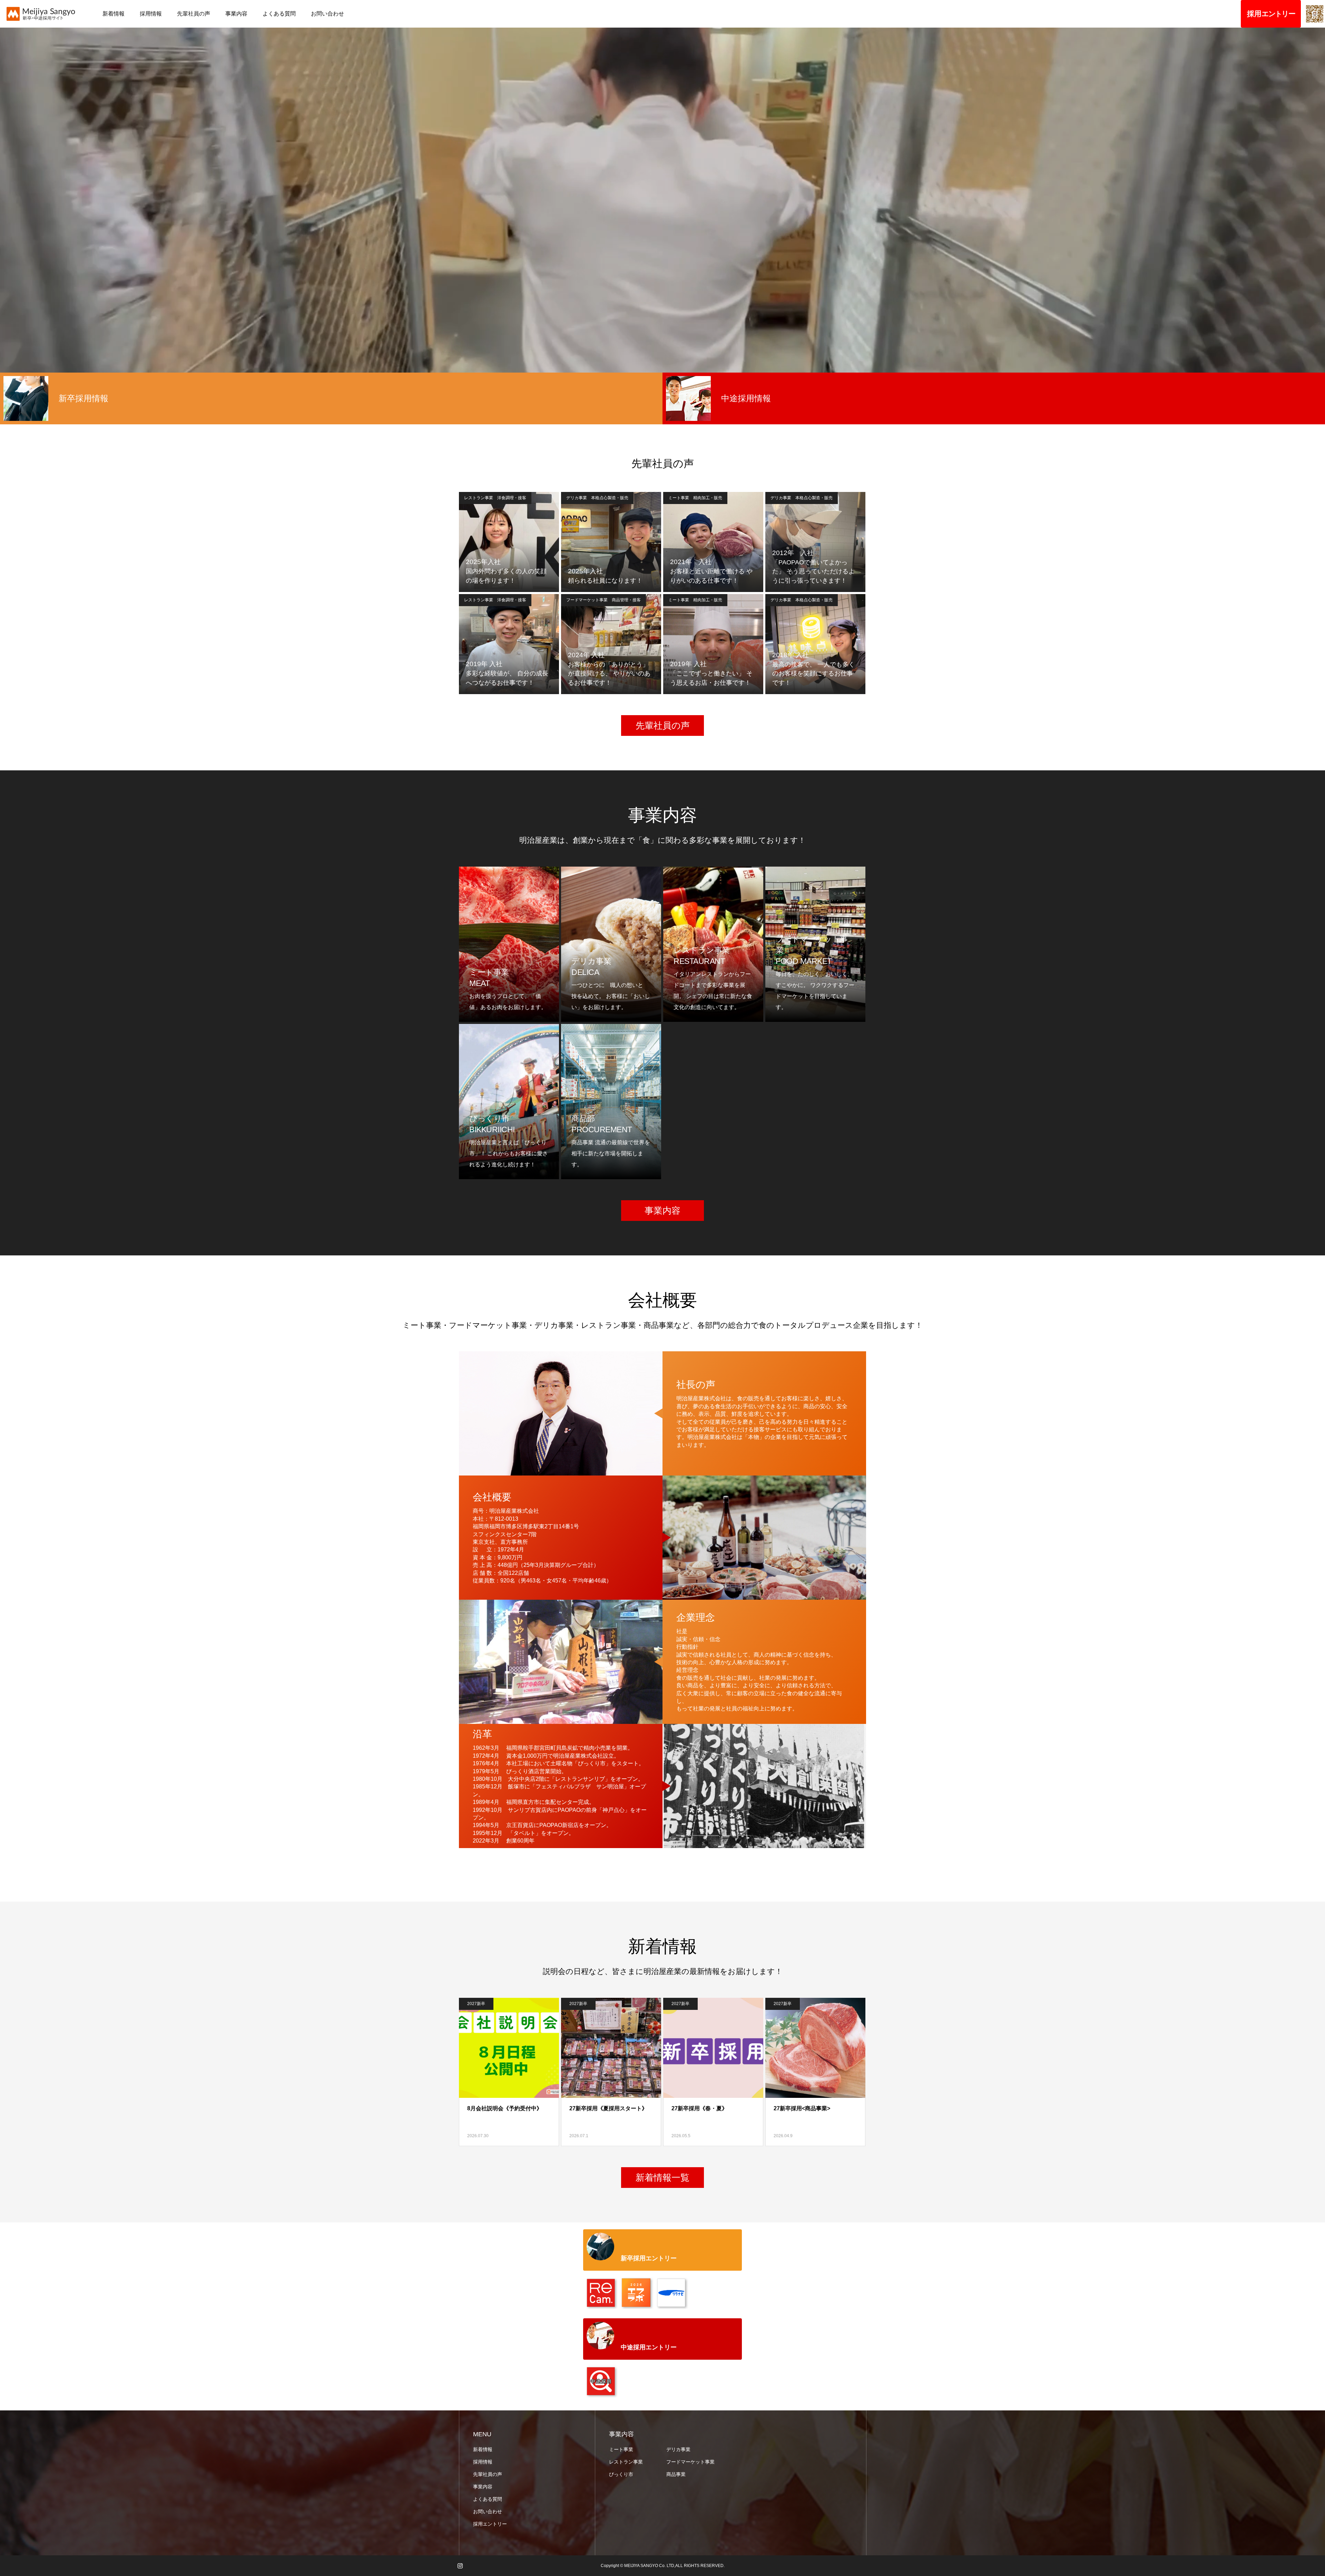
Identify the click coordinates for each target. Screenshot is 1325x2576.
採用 (1268, 14)
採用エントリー (490, 2524)
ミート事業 (621, 2449)
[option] (331, 398)
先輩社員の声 (194, 14)
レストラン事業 (626, 2462)
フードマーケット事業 (690, 2462)
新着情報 (114, 14)
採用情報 (151, 14)
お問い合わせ (327, 14)
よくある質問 (279, 14)
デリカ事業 (678, 2449)
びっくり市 (621, 2474)
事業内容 (236, 14)
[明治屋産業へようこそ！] (49, 14)
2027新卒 (476, 2004)
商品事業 (676, 2474)
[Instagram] (460, 2566)
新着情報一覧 (662, 2178)
